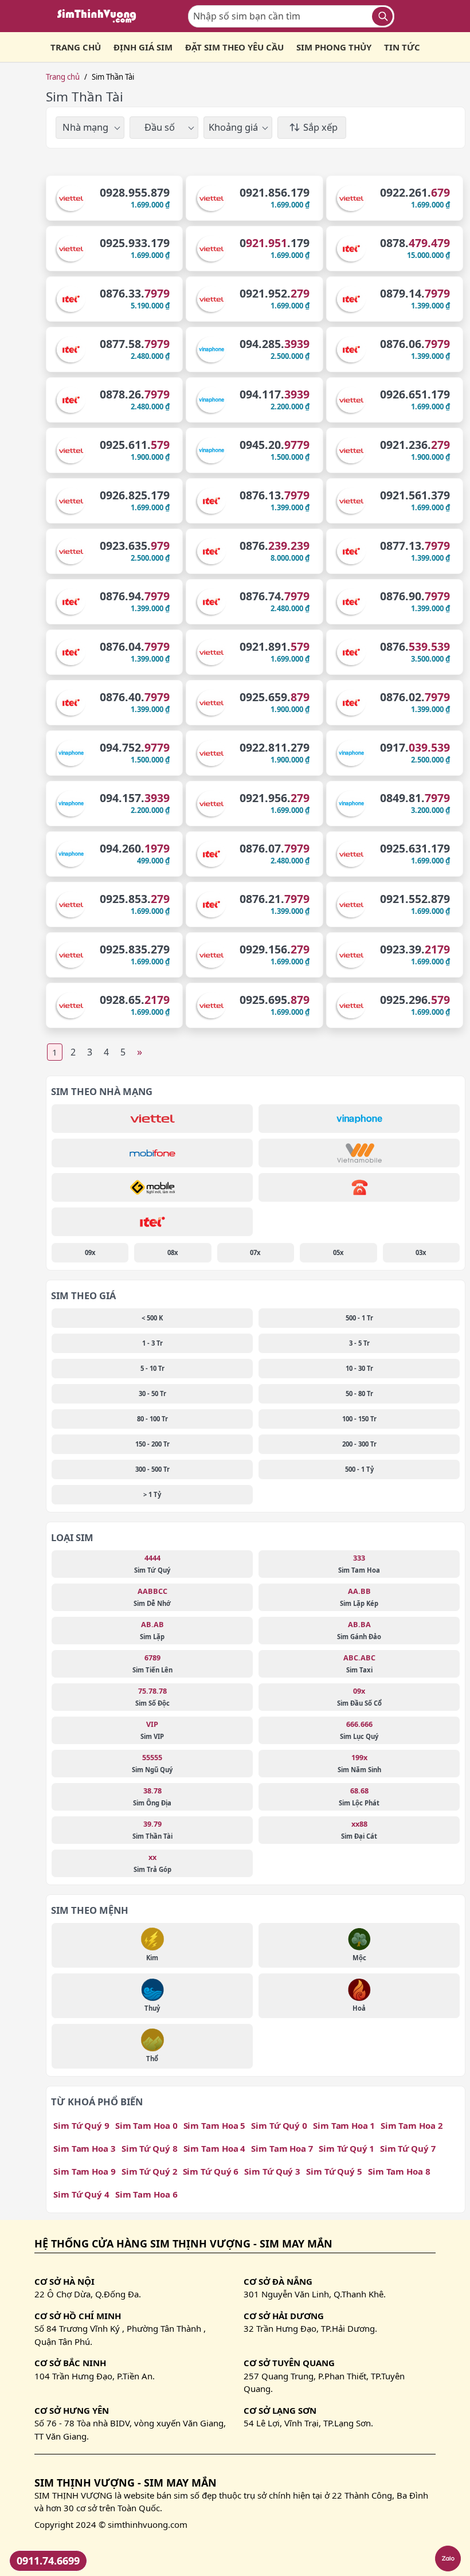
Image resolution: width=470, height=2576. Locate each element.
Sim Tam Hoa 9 (85, 2171)
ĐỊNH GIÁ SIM (143, 47)
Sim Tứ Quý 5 (334, 2171)
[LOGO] (100, 16)
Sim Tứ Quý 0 (279, 2125)
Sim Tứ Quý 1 (346, 2148)
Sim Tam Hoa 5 (215, 2125)
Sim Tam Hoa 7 (282, 2148)
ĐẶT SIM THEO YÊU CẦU (234, 47)
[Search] (382, 16)
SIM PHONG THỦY (334, 47)
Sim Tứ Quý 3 (272, 2171)
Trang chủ (63, 77)
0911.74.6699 (48, 2561)
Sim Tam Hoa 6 (146, 2194)
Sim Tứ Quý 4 (81, 2194)
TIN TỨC (402, 47)
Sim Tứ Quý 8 (150, 2148)
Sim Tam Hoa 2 (412, 2125)
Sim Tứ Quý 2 (149, 2171)
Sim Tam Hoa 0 (146, 2125)
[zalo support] (448, 2559)
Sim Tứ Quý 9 (81, 2125)
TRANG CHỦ (76, 47)
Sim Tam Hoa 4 (215, 2148)
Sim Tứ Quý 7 (408, 2148)
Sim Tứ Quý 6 (211, 2171)
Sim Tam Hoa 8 (399, 2171)
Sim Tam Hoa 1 (344, 2125)
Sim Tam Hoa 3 (85, 2148)
